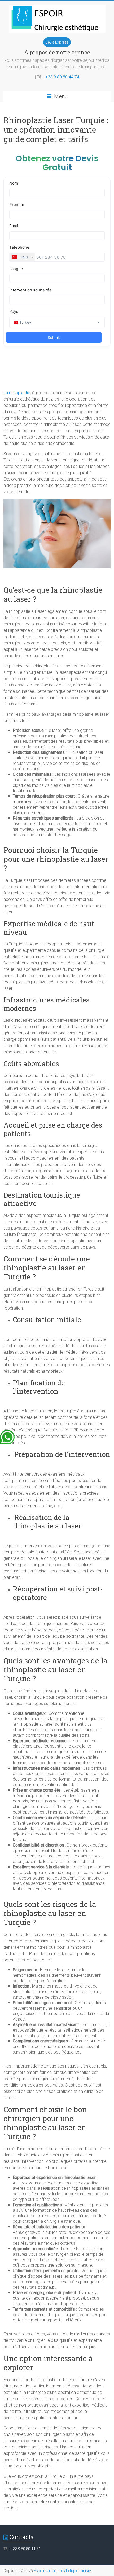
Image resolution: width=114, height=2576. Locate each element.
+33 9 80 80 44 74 (62, 77)
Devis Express (57, 42)
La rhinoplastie (17, 393)
